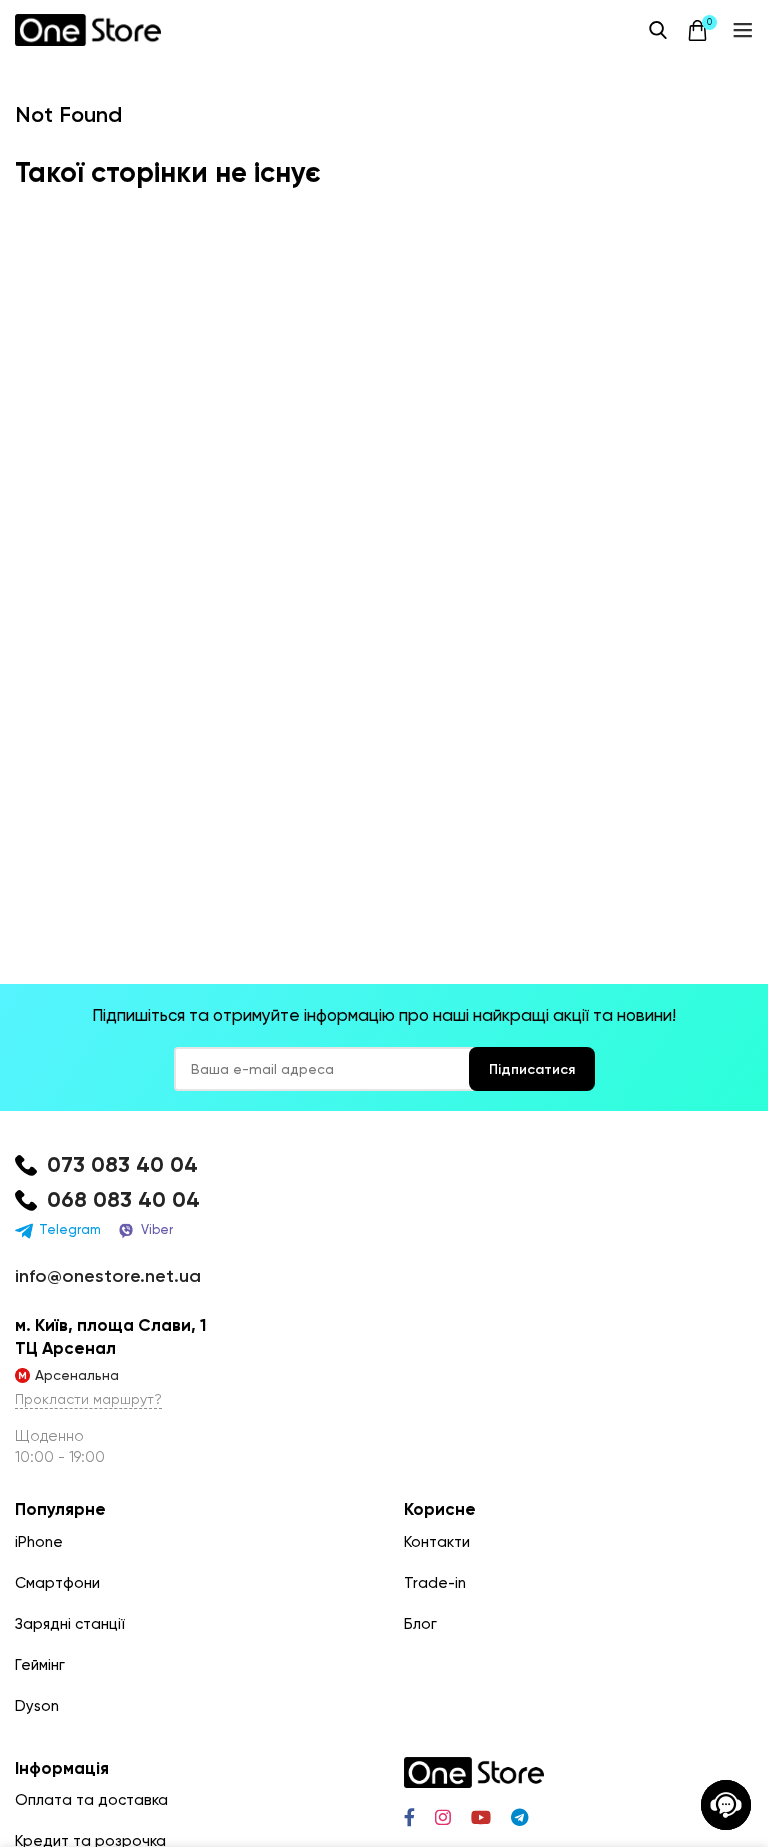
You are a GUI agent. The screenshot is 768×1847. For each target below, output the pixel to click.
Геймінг (40, 1665)
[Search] (658, 30)
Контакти (437, 1542)
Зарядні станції (70, 1624)
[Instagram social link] (443, 1817)
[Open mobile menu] (743, 30)
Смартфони (57, 1583)
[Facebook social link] (409, 1817)
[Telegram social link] (519, 1817)
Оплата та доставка (91, 1800)
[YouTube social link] (481, 1817)
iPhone (39, 1542)
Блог (420, 1624)
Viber (157, 1229)
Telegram (70, 1229)
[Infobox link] (384, 1165)
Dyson (37, 1706)
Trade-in (435, 1583)
